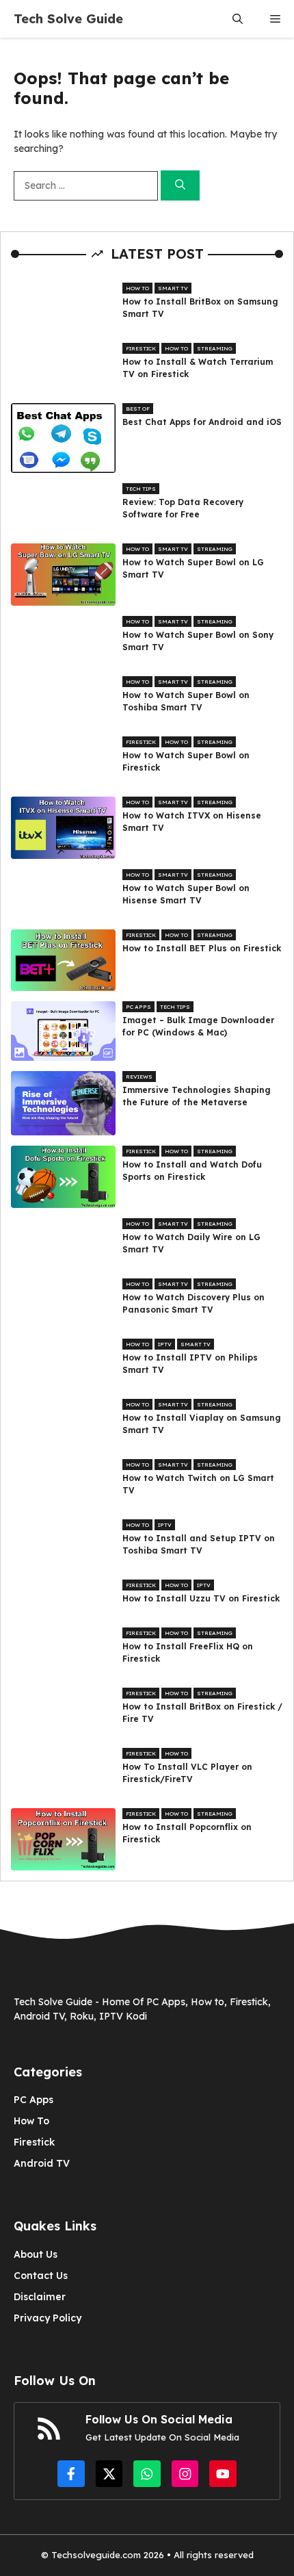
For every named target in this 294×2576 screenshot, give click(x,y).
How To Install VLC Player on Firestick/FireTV (187, 1773)
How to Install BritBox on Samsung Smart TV (200, 308)
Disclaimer (40, 2297)
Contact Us (41, 2276)
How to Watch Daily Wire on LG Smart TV (191, 1243)
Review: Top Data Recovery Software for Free (183, 508)
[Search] (180, 186)
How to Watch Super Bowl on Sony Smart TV (198, 641)
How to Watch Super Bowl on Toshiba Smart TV (186, 701)
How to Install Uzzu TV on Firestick (201, 1598)
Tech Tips (141, 489)
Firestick (141, 348)
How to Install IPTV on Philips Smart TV (190, 1364)
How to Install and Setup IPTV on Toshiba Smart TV (199, 1544)
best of (138, 409)
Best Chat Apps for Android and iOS (202, 422)
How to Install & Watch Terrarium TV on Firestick (198, 368)
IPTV (165, 1344)
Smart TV (173, 288)
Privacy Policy (48, 2318)
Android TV (42, 2163)
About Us (36, 2254)
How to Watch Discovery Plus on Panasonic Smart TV (193, 1303)
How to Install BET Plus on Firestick (202, 948)
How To (31, 2121)
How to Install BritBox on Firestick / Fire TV (202, 1713)
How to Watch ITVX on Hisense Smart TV (192, 822)
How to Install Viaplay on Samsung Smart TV (202, 1424)
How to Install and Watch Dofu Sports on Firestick (192, 1171)
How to (137, 288)
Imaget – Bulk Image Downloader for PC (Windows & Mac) (198, 1026)
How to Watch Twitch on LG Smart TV (198, 1484)
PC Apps (138, 1007)
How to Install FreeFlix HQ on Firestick (188, 1652)
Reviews (139, 1077)
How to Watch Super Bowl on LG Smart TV (193, 568)
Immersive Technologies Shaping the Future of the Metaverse (197, 1096)
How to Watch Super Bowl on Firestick (186, 761)
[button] (238, 19)
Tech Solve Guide (68, 19)
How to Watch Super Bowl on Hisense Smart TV (186, 894)
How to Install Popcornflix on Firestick (187, 1833)
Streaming (215, 348)
